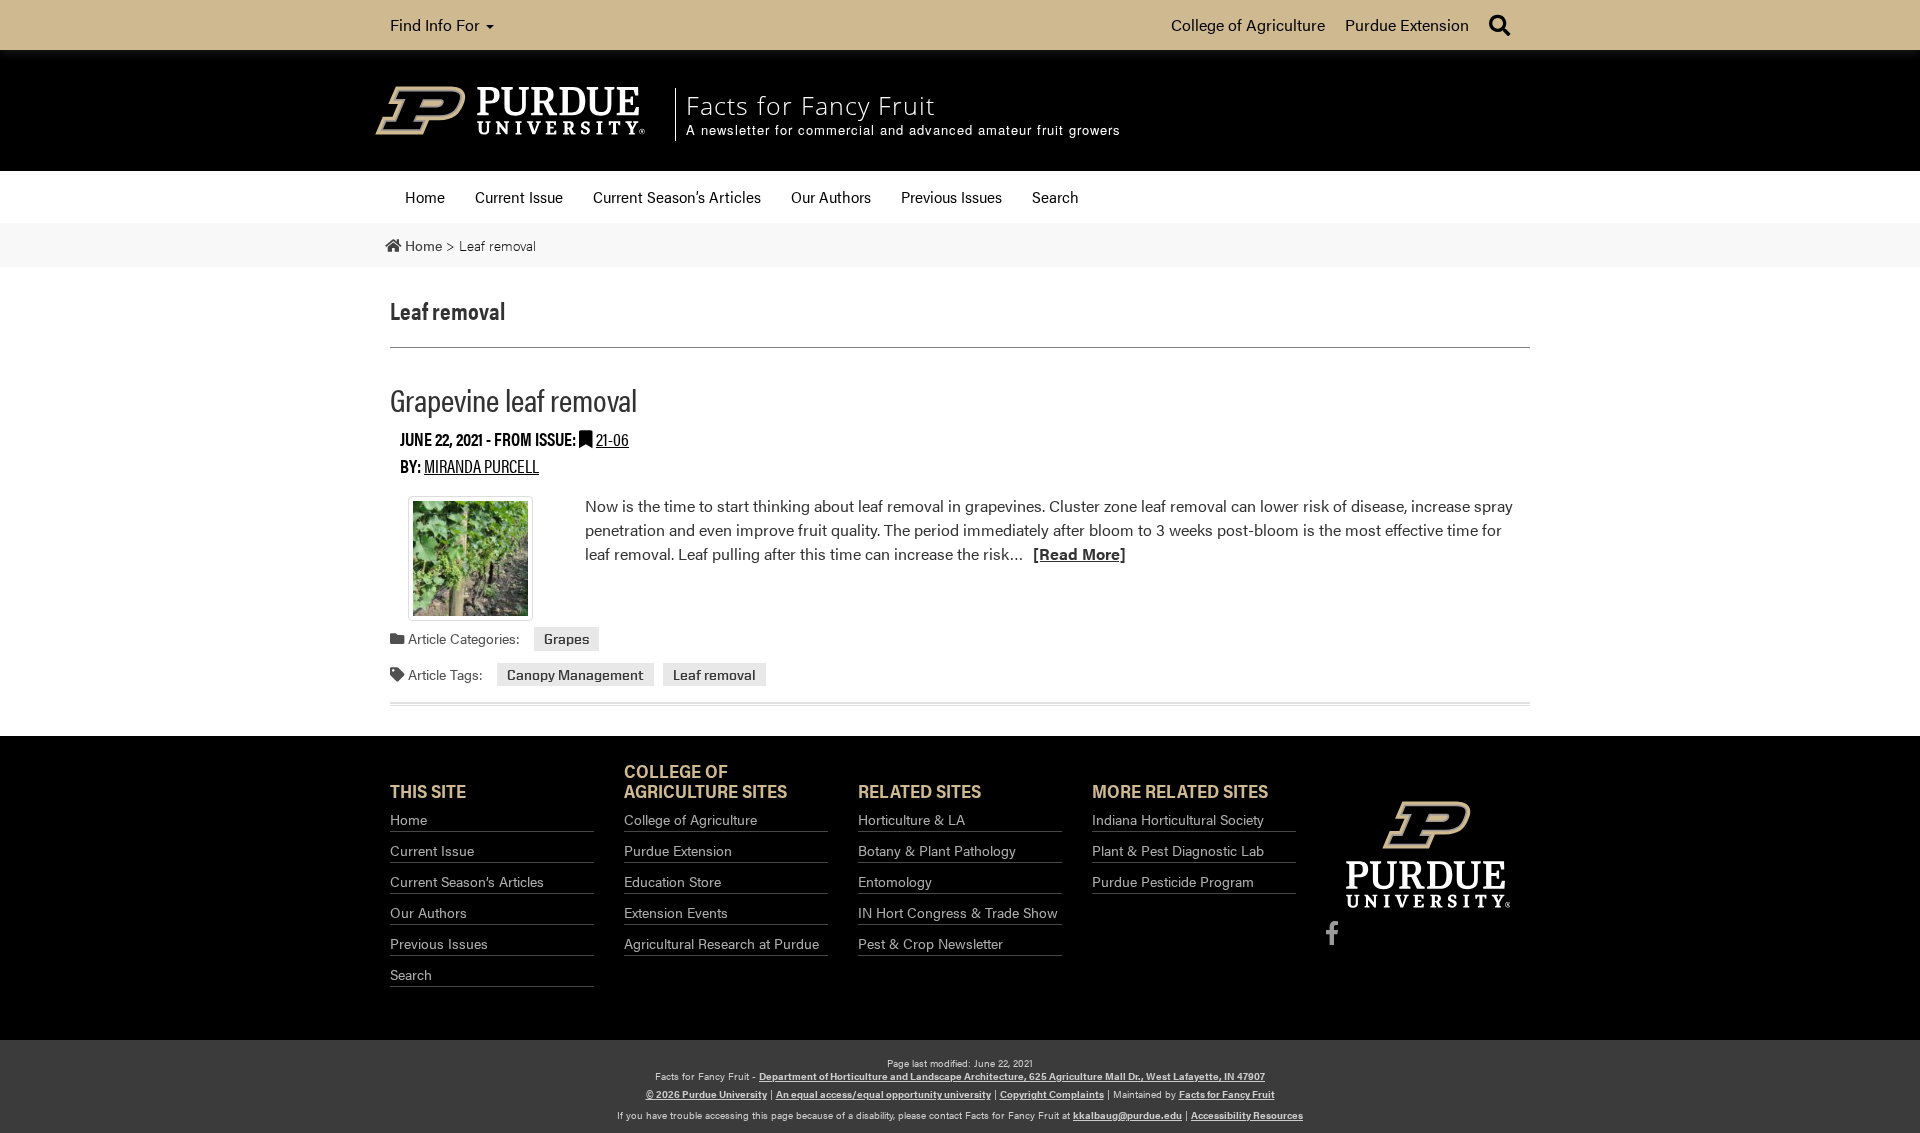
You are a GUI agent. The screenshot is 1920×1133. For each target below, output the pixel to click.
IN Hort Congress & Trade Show (958, 912)
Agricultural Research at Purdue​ (721, 943)
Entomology (895, 881)
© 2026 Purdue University (706, 1094)
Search (1055, 196)
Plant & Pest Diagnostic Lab (1178, 850)
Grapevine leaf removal (513, 398)
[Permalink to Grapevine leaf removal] (470, 558)
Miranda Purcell (481, 465)
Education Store (672, 881)
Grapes (566, 638)
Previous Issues (951, 196)
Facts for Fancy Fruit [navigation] (810, 105)
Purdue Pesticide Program (1173, 881)
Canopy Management (575, 674)
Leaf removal (714, 674)
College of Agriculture (1248, 24)
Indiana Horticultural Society (1178, 819)
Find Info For (437, 24)
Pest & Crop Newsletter (930, 943)
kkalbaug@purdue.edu (1127, 1115)
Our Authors (831, 196)
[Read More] (1079, 553)
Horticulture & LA (911, 819)
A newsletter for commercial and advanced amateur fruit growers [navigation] (903, 130)
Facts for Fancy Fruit (1227, 1094)
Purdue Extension (1407, 24)
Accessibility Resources (1247, 1115)
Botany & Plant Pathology (937, 850)
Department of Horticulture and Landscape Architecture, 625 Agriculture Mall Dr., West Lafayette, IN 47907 (1012, 1076)
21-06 (612, 438)
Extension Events (676, 912)
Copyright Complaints (1052, 1094)
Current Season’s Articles (677, 196)
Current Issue (519, 196)
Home (425, 196)
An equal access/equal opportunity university (883, 1094)
